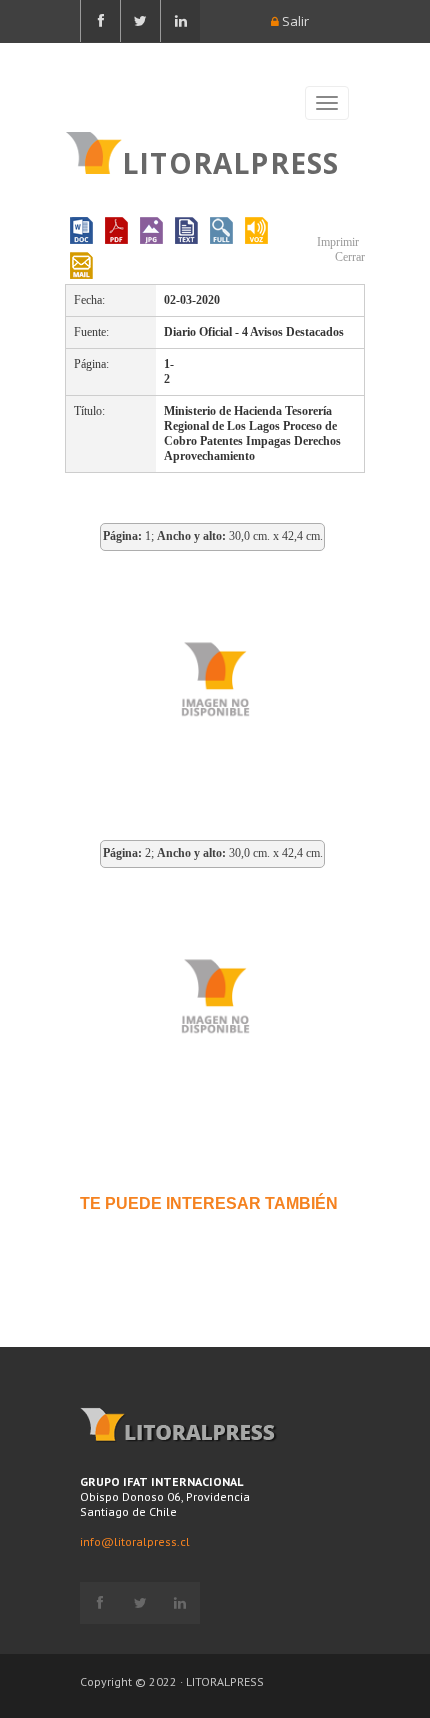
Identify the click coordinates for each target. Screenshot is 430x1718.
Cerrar (348, 257)
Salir (294, 21)
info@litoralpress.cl (135, 1541)
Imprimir (336, 242)
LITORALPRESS (230, 161)
